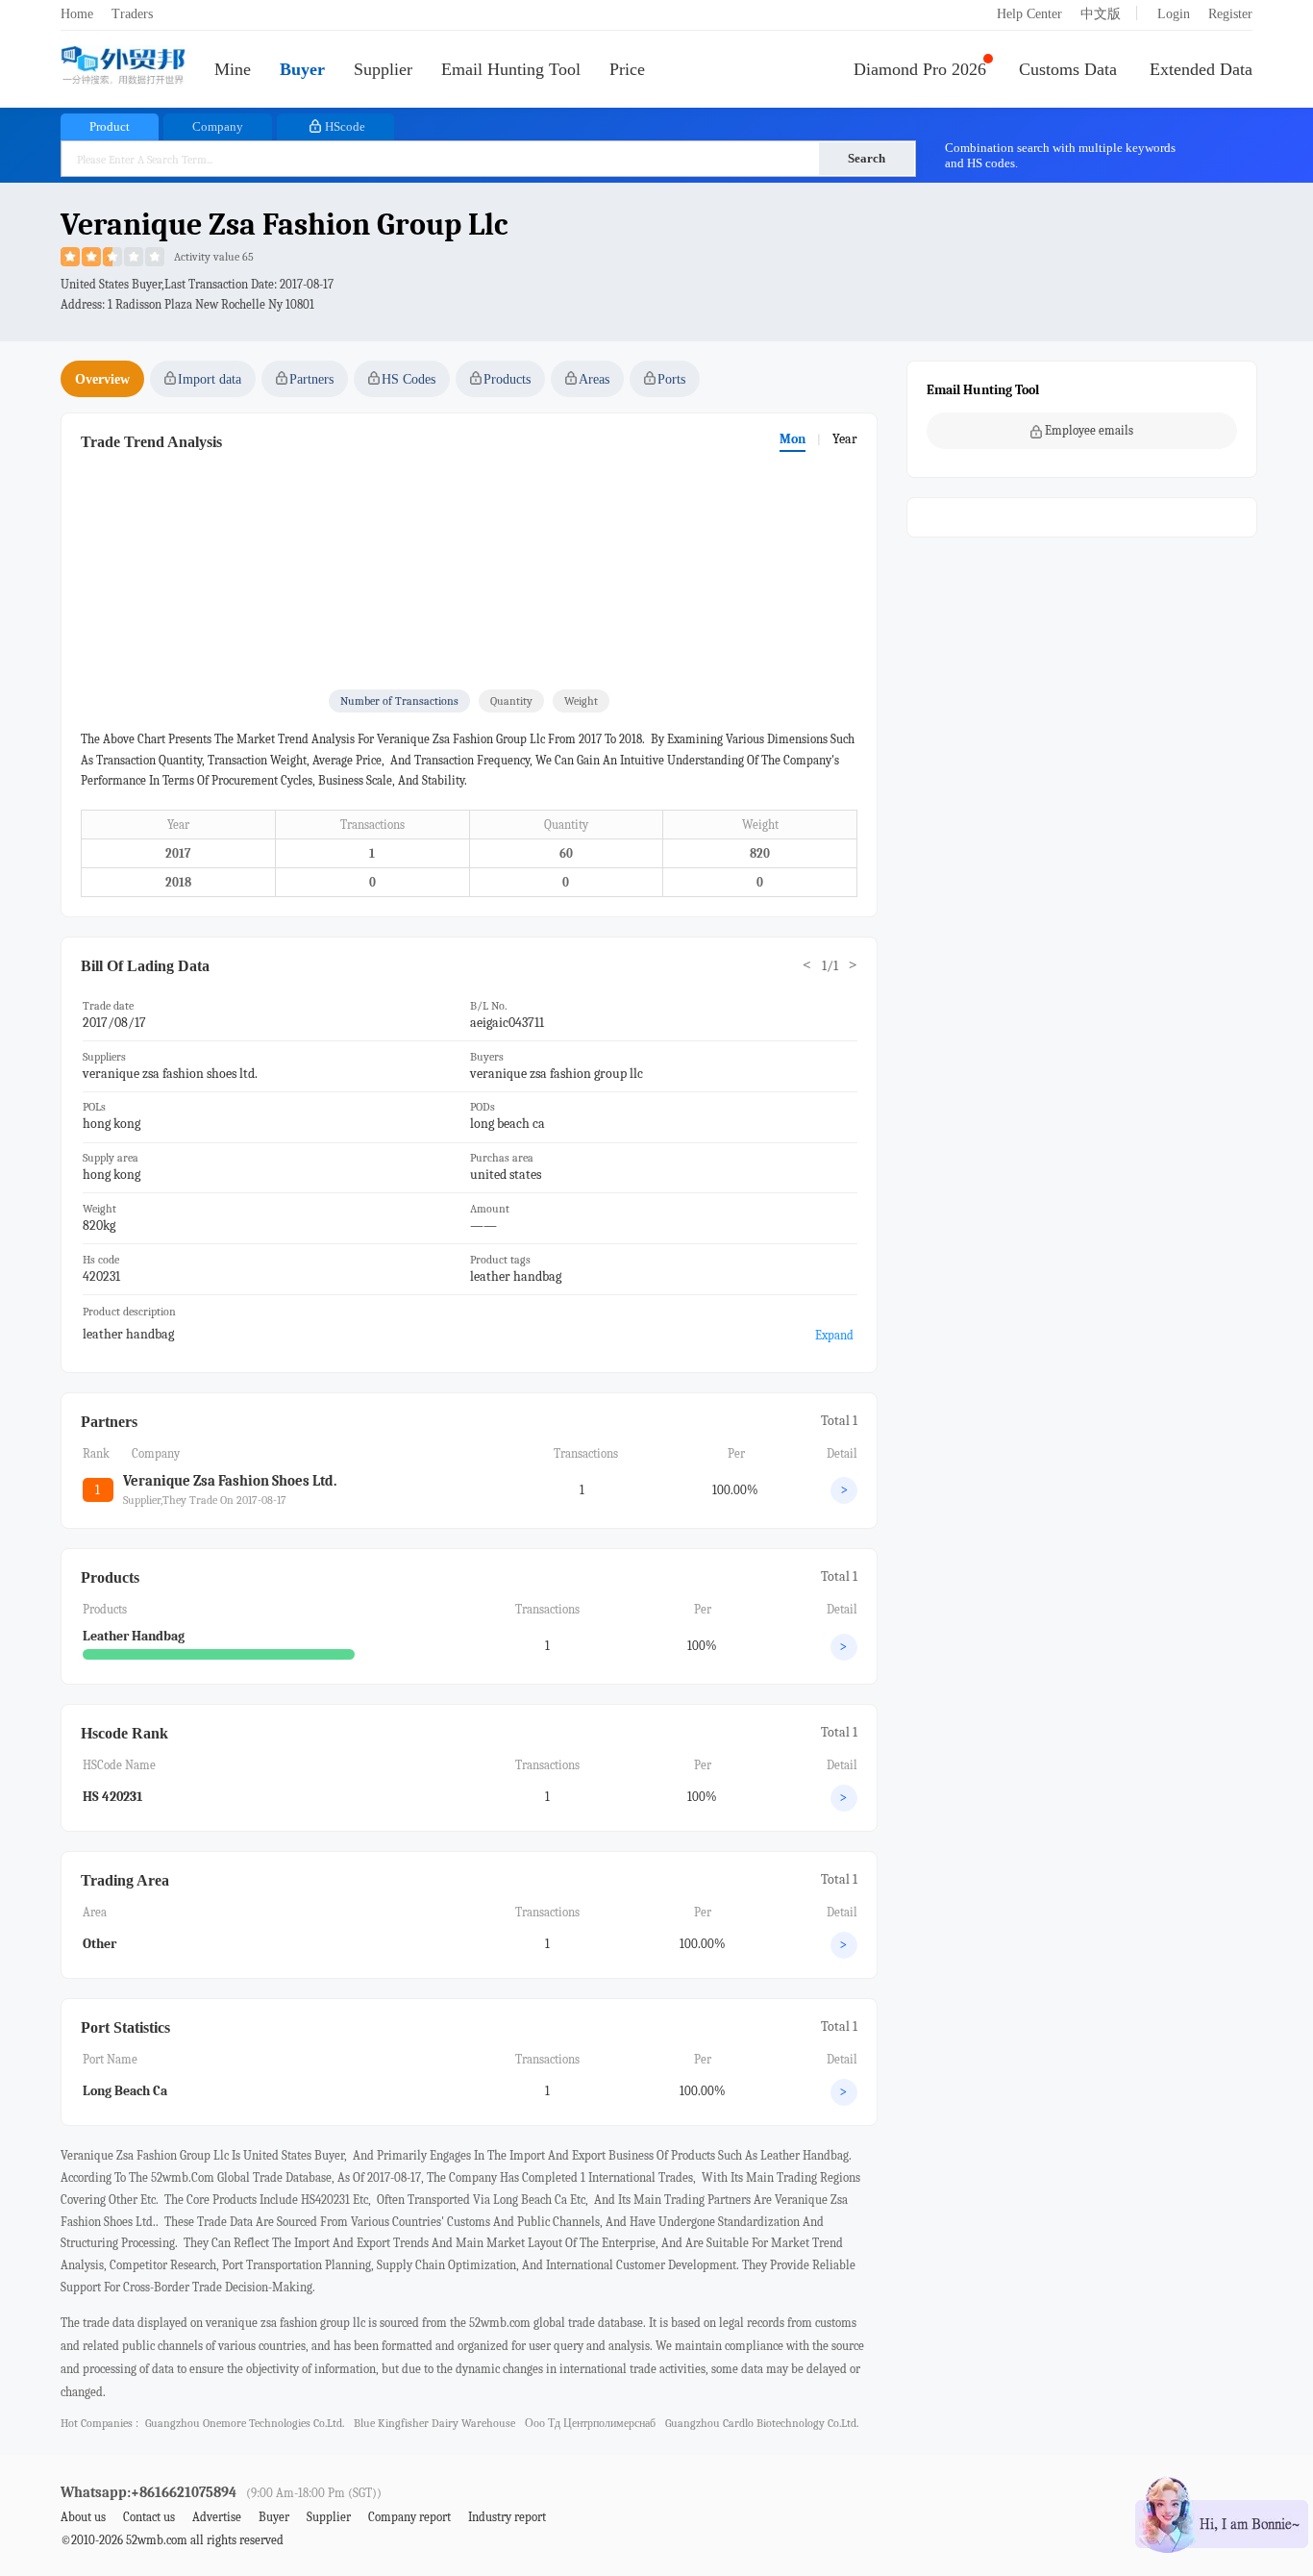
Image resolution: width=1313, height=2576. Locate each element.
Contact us (149, 2517)
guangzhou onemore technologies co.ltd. (245, 2423)
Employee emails (1089, 430)
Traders (132, 14)
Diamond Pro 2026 (920, 69)
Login (1174, 14)
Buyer (302, 69)
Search (867, 158)
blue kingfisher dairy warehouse (434, 2423)
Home (77, 14)
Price (627, 69)
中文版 (1101, 14)
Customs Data (1068, 69)
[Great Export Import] (123, 67)
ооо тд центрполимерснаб (590, 2423)
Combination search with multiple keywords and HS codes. (1060, 155)
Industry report (507, 2517)
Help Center (1029, 14)
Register (1230, 14)
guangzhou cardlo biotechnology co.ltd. (762, 2423)
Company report (409, 2517)
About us (83, 2517)
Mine (233, 69)
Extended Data (1201, 69)
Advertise (217, 2517)
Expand (834, 1335)
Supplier (383, 69)
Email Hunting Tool (511, 69)
